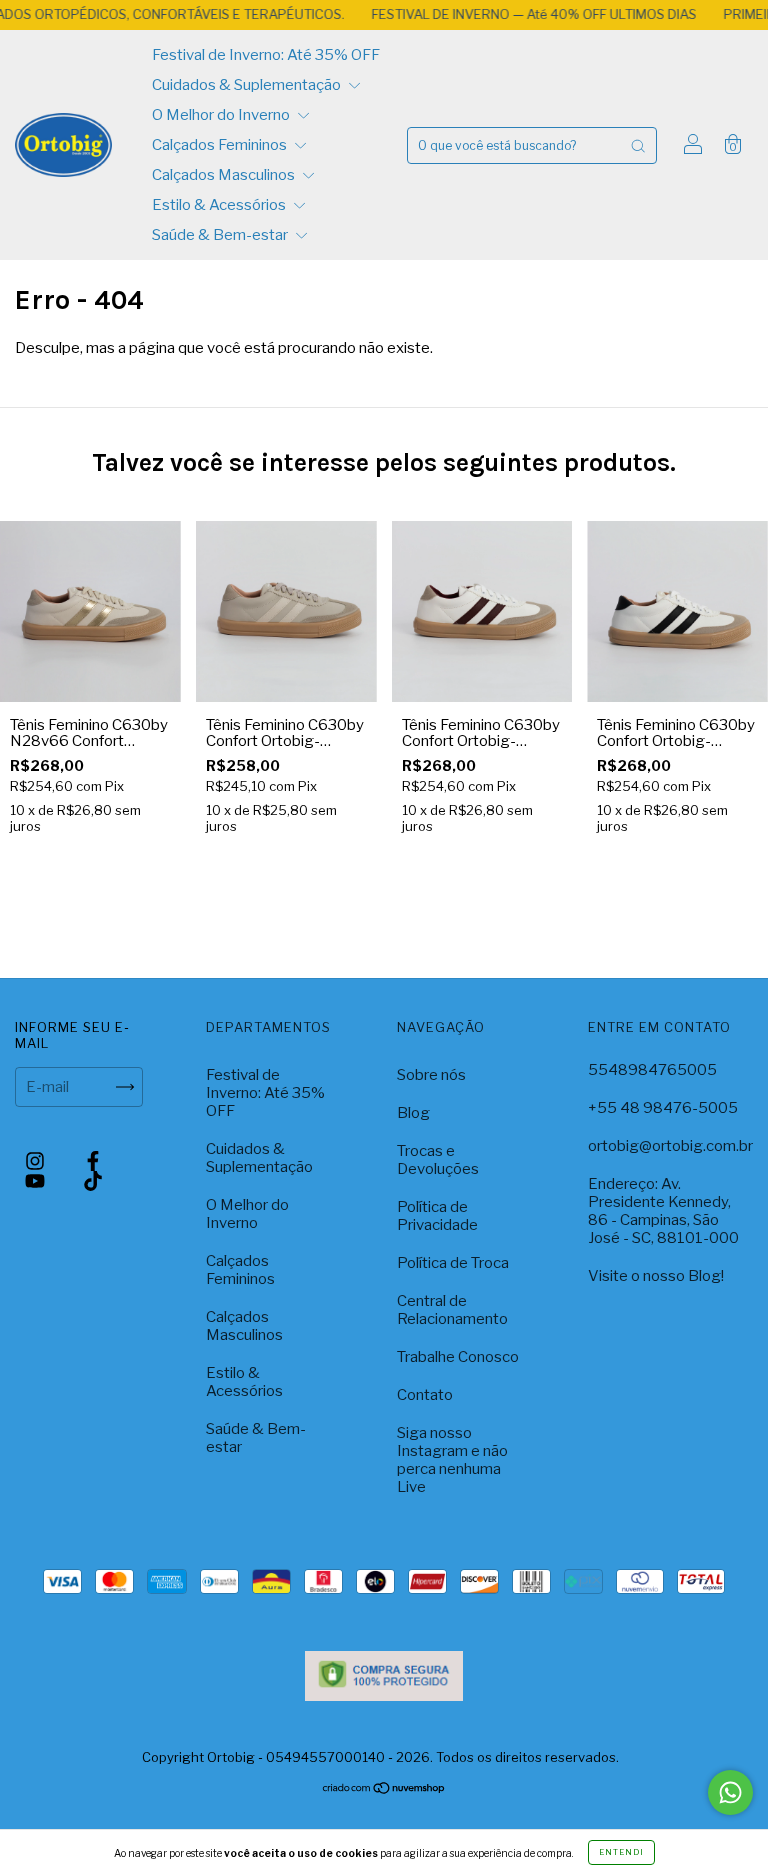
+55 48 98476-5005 (663, 1108)
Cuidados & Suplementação (248, 85)
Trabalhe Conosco (458, 1357)
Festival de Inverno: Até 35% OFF (266, 55)
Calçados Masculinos (225, 175)
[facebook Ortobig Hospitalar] (93, 1161)
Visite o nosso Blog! (656, 1276)
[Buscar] (638, 145)
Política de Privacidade (437, 1216)
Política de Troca (453, 1263)
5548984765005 (652, 1070)
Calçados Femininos (221, 145)
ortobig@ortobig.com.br (670, 1146)
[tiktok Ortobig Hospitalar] (93, 1181)
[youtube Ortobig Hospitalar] (36, 1181)
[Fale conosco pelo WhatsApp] (730, 1792)
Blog (413, 1113)
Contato (425, 1395)
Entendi (621, 1852)
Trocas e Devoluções (438, 1160)
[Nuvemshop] (384, 1790)
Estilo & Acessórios (220, 205)
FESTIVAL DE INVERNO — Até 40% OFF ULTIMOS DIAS (508, 14)
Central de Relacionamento (452, 1310)
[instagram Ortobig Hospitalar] (36, 1161)
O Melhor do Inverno (222, 115)
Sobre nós (431, 1075)
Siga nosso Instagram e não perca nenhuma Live (452, 1460)
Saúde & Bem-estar (221, 235)
